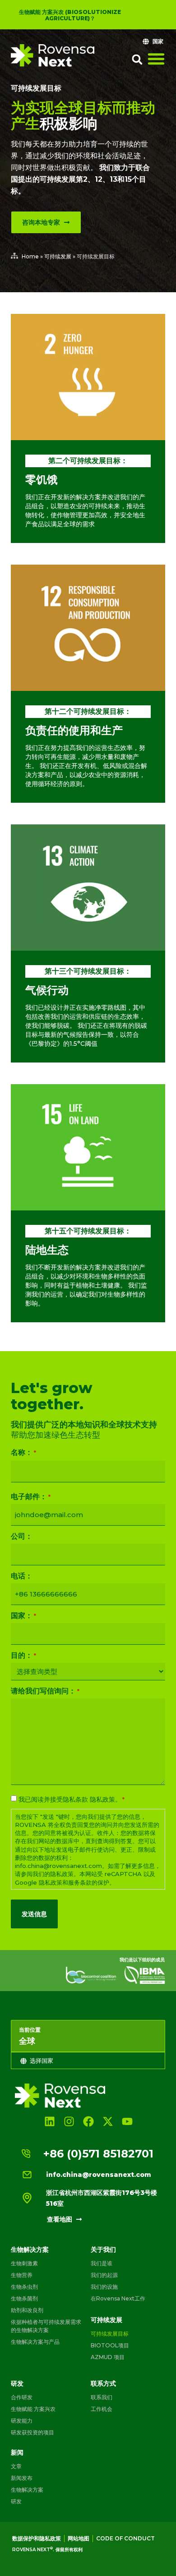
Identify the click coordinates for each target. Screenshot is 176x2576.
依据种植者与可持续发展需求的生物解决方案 (46, 2326)
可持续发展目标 (36, 88)
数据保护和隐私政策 (37, 2538)
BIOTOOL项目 (110, 2345)
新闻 (17, 2452)
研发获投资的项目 (32, 2432)
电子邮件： (31, 1497)
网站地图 (79, 2538)
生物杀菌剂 (24, 2298)
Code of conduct (125, 2538)
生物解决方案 (30, 2249)
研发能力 (22, 2421)
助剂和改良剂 (27, 2310)
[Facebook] (88, 2121)
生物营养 (22, 2275)
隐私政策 (102, 1799)
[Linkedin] (49, 2121)
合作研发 (22, 2397)
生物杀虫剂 (24, 2287)
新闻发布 (22, 2478)
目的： (23, 1656)
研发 (17, 2383)
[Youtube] (127, 2121)
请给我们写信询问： (45, 1691)
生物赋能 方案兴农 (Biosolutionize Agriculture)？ (70, 15)
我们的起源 (104, 2275)
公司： (22, 1536)
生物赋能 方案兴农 (33, 2409)
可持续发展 (58, 256)
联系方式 (103, 2383)
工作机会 (102, 2409)
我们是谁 (102, 2263)
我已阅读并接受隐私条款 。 (72, 1799)
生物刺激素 (24, 2263)
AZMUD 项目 (108, 2357)
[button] (137, 60)
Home (30, 256)
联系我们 (102, 2397)
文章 (16, 2466)
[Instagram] (69, 2121)
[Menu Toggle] (156, 59)
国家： (23, 1616)
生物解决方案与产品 (35, 2342)
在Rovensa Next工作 (118, 2298)
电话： (22, 1576)
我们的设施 (104, 2287)
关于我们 (103, 2249)
